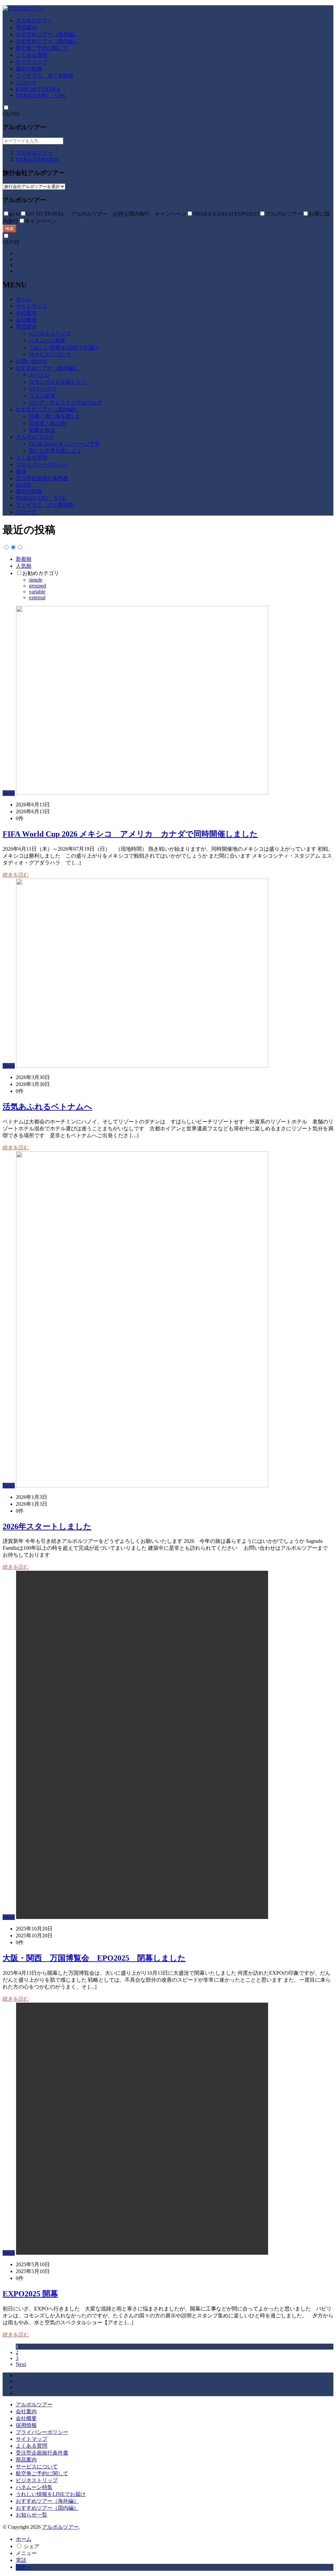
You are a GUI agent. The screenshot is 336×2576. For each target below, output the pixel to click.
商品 (21, 471)
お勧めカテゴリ (41, 573)
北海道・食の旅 (47, 423)
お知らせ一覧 (31, 2515)
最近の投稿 (29, 69)
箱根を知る (42, 430)
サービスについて (50, 354)
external (37, 597)
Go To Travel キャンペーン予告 (64, 444)
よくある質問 (31, 55)
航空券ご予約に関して (42, 48)
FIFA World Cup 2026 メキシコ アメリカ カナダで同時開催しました (130, 834)
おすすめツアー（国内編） (47, 41)
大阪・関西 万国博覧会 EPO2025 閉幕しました (94, 1958)
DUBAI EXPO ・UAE (41, 95)
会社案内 (26, 313)
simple (36, 580)
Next (21, 2364)
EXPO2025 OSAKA (38, 89)
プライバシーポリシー (42, 465)
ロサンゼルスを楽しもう (60, 382)
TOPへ (23, 2567)
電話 (21, 2560)
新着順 (24, 559)
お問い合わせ (31, 361)
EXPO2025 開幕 (30, 2294)
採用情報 (26, 2425)
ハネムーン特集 (47, 341)
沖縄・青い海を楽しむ (55, 416)
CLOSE (11, 114)
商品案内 (26, 27)
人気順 (24, 566)
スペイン (39, 375)
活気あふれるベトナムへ (47, 1107)
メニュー (26, 2553)
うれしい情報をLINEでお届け (64, 347)
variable (37, 592)
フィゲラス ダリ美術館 (45, 76)
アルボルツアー (34, 21)
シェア (31, 2546)
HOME (24, 485)
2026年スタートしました (47, 1526)
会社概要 (26, 320)
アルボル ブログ (35, 437)
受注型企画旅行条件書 (42, 478)
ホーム (24, 299)
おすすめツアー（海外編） (47, 34)
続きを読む (16, 875)
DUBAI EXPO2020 (37, 159)
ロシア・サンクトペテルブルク (66, 403)
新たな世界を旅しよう (55, 451)
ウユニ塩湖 (42, 396)
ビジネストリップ (50, 334)
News (9, 793)
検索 (10, 229)
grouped (37, 586)
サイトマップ (31, 62)
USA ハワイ (43, 389)
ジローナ (26, 83)
